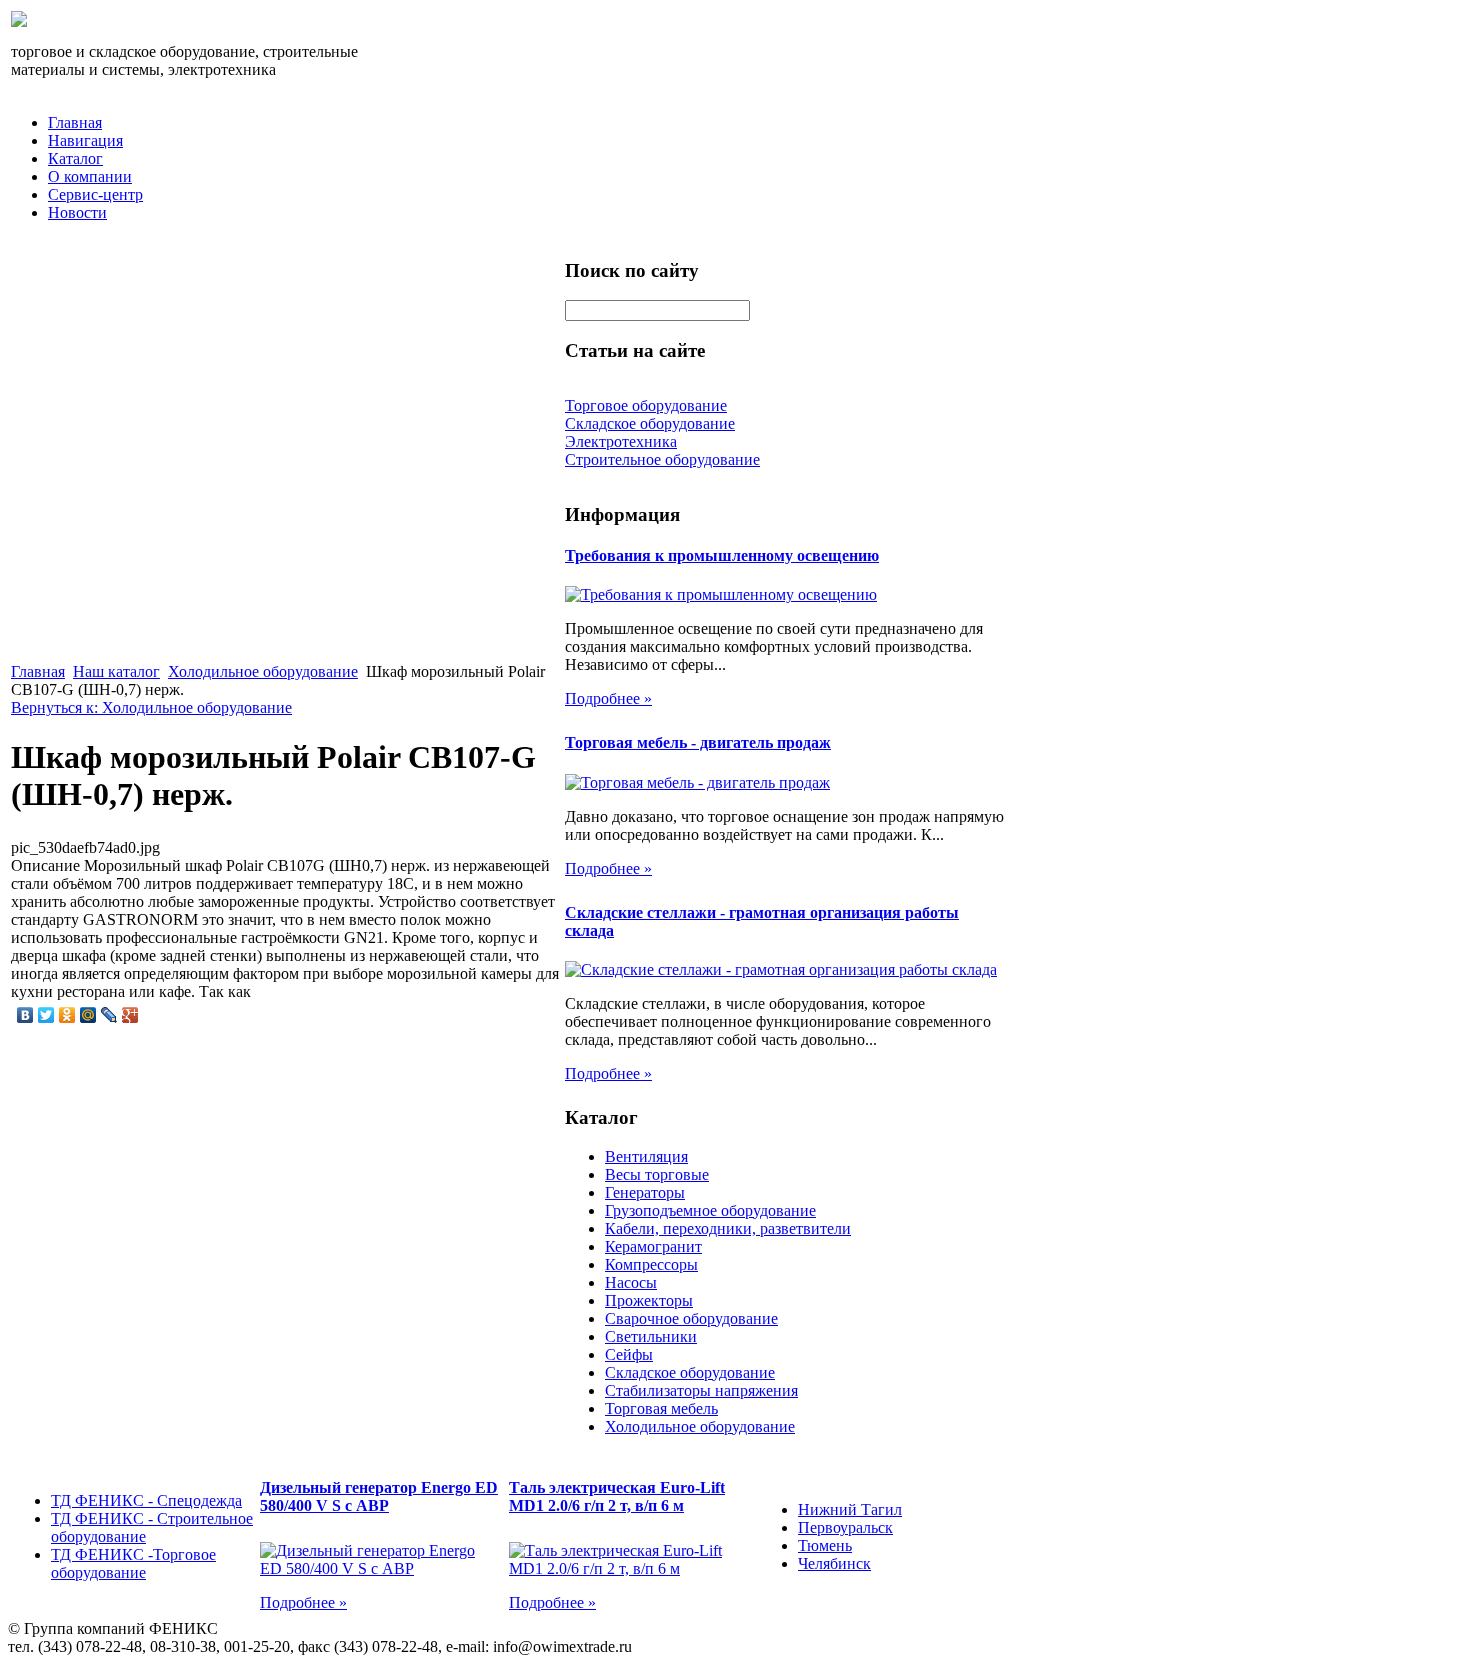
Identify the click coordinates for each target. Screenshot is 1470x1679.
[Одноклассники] (67, 1015)
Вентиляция (646, 1156)
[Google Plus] (130, 1015)
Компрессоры (651, 1264)
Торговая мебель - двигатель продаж (698, 742)
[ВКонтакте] (25, 1015)
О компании (90, 176)
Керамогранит (653, 1246)
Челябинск (834, 1563)
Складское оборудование (690, 1372)
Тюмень (825, 1545)
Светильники (651, 1336)
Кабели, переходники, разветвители (728, 1228)
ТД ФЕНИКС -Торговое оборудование (133, 1563)
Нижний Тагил (850, 1509)
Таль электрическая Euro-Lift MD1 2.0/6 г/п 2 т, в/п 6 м (617, 1496)
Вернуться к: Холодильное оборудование (151, 707)
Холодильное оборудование (263, 671)
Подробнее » (608, 698)
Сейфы (629, 1354)
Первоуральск (845, 1527)
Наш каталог (116, 671)
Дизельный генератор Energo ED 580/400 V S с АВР (379, 1496)
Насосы (631, 1282)
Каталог (75, 158)
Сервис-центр (95, 194)
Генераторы (645, 1192)
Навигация (85, 140)
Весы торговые (657, 1174)
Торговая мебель (661, 1408)
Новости (77, 212)
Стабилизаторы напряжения (701, 1390)
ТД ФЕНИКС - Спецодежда (146, 1500)
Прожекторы (649, 1300)
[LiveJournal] (109, 1015)
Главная (75, 122)
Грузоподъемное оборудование (710, 1210)
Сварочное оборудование (691, 1318)
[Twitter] (46, 1015)
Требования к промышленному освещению (722, 555)
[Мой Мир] (88, 1015)
